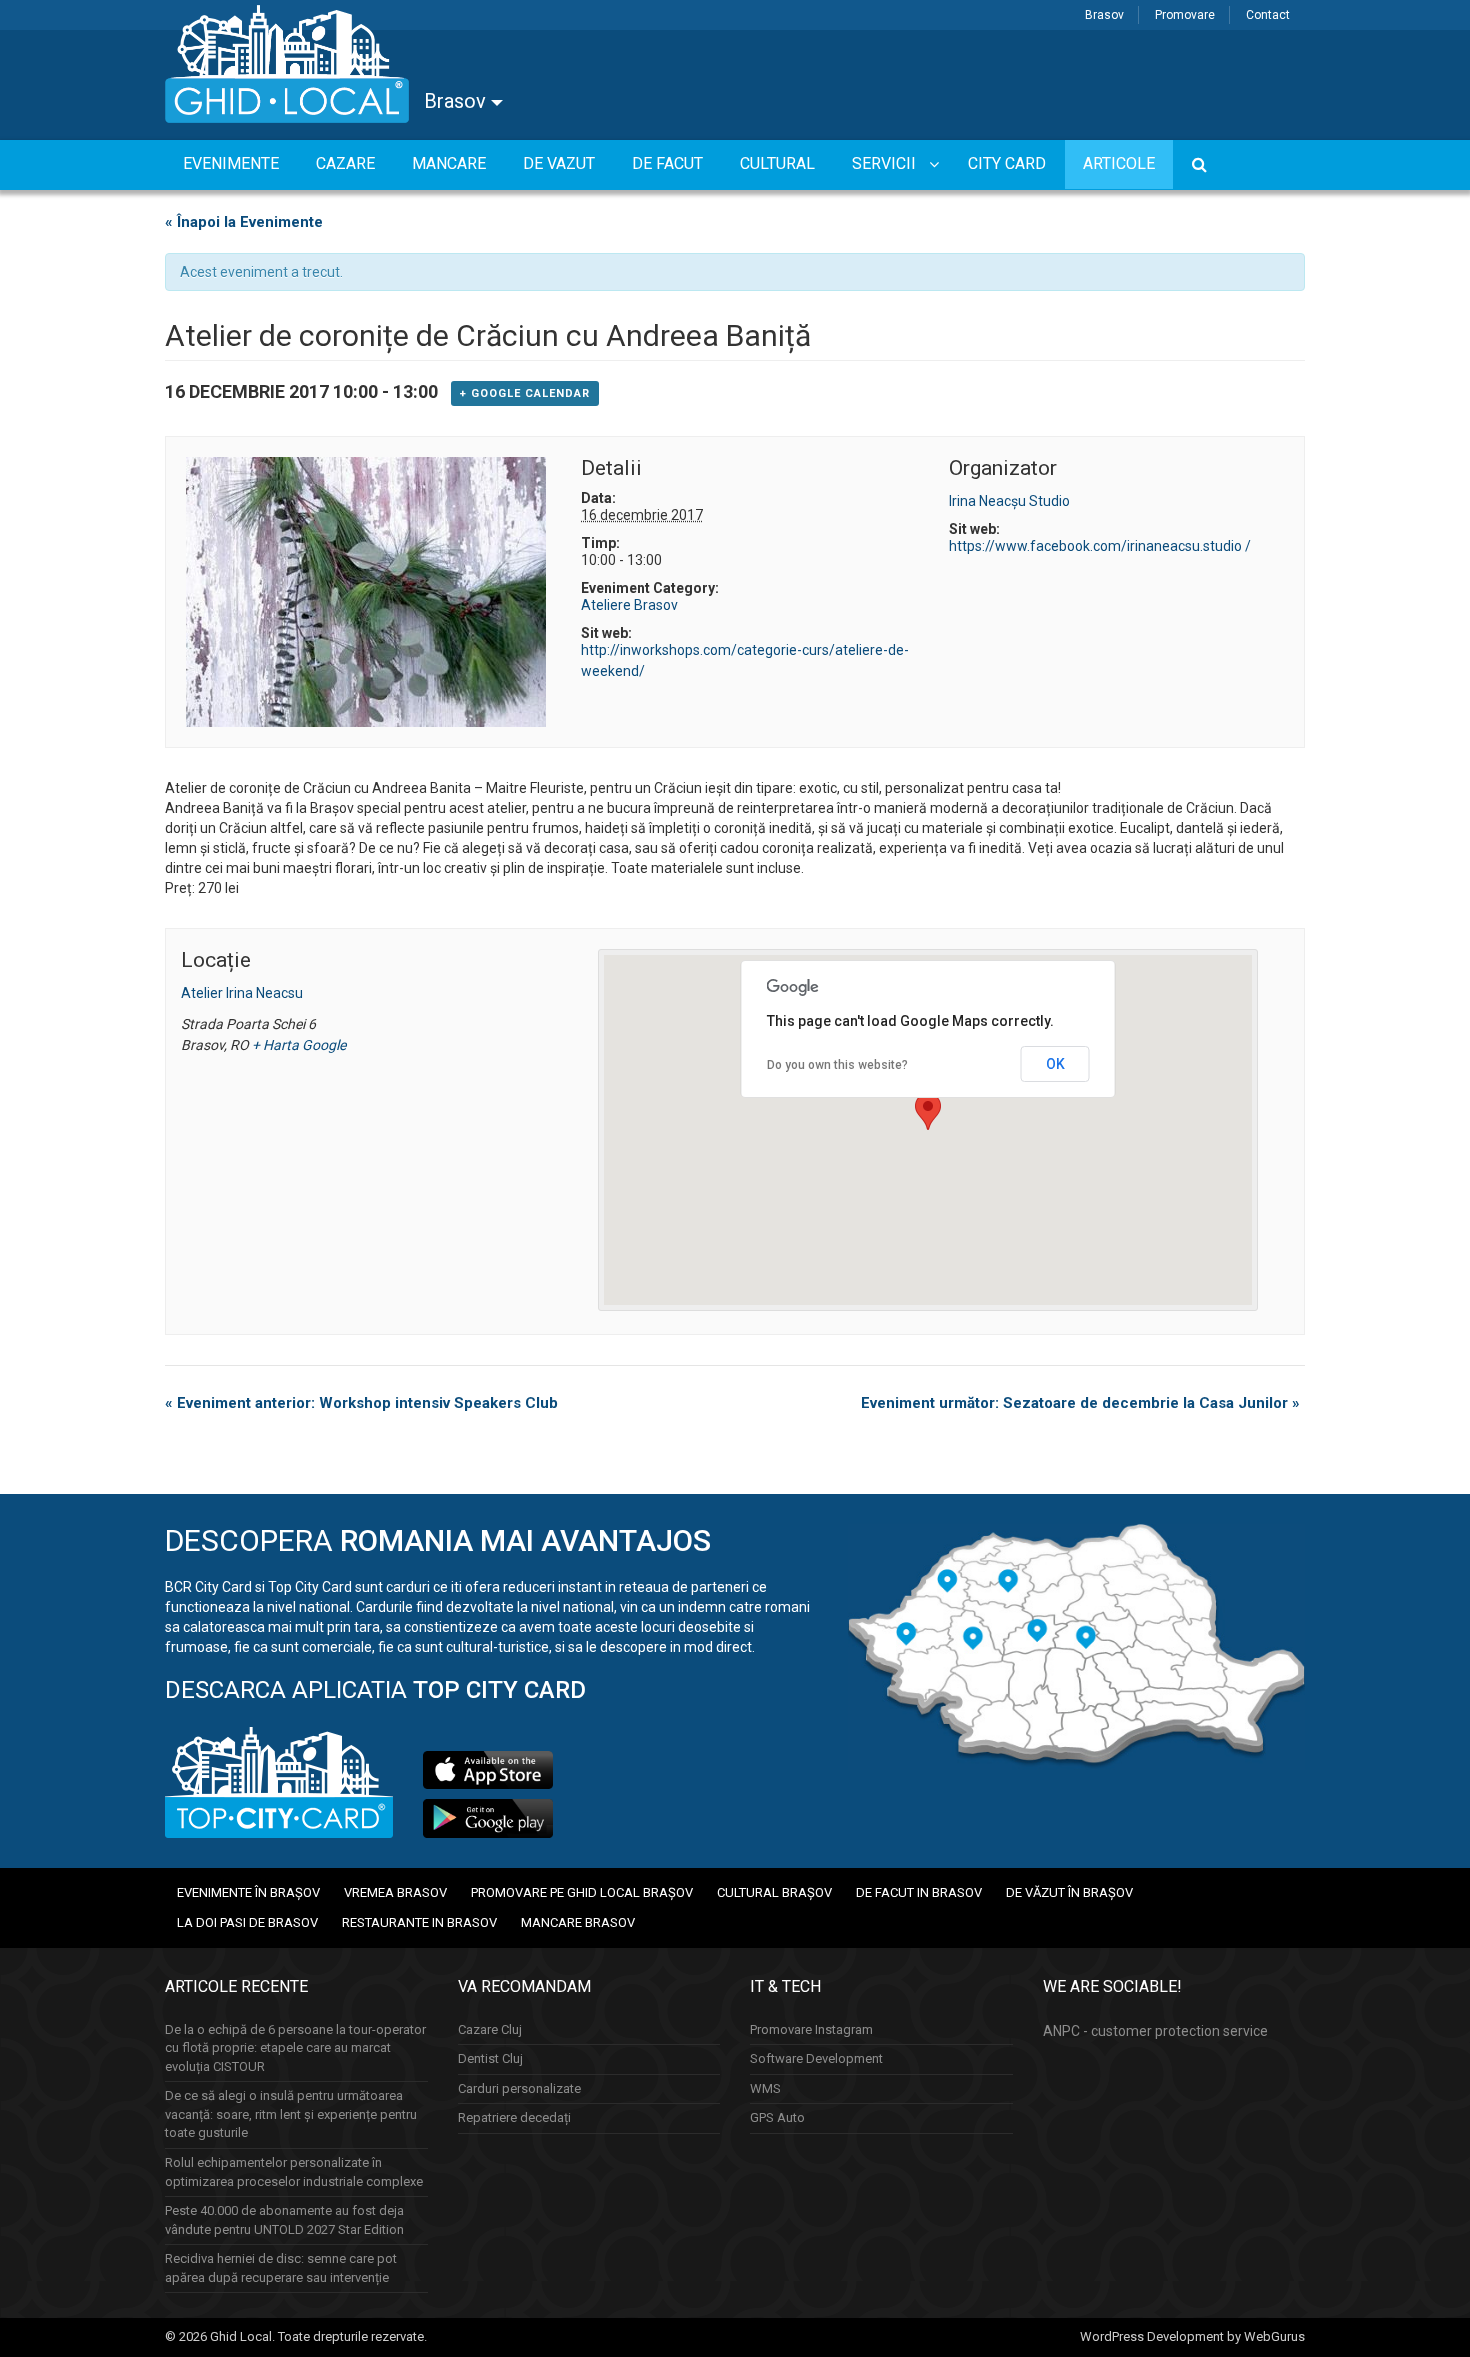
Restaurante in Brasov (419, 1922)
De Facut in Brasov (919, 1892)
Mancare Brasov (578, 1922)
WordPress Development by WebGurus (1192, 2336)
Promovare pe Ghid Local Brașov (582, 1892)
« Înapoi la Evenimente (244, 222)
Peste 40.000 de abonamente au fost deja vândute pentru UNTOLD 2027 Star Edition (284, 2220)
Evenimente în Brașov (248, 1892)
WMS (765, 2088)
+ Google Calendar (525, 393)
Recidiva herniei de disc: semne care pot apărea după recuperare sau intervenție (281, 2268)
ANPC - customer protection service (1155, 2031)
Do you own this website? (837, 1065)
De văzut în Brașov (1069, 1892)
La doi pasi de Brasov (247, 1922)
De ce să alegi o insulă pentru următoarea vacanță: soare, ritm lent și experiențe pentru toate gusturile (291, 2114)
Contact (1268, 15)
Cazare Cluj (490, 2029)
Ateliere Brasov (629, 605)
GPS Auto (777, 2117)
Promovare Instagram (811, 2029)
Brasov (1104, 15)
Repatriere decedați (514, 2117)
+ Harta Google (299, 1045)
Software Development (816, 2058)
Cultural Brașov (774, 1892)
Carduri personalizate (519, 2088)
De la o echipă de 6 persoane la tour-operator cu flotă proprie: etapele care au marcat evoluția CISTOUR (295, 2048)
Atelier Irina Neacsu (242, 993)
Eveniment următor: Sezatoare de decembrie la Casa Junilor (1080, 1403)
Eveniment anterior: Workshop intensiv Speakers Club (361, 1403)
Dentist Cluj (490, 2058)
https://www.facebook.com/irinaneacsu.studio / (1100, 546)
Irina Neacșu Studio (1009, 501)
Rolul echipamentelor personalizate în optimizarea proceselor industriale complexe (294, 2172)
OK (1055, 1064)
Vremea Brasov (395, 1892)
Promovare (1185, 15)
